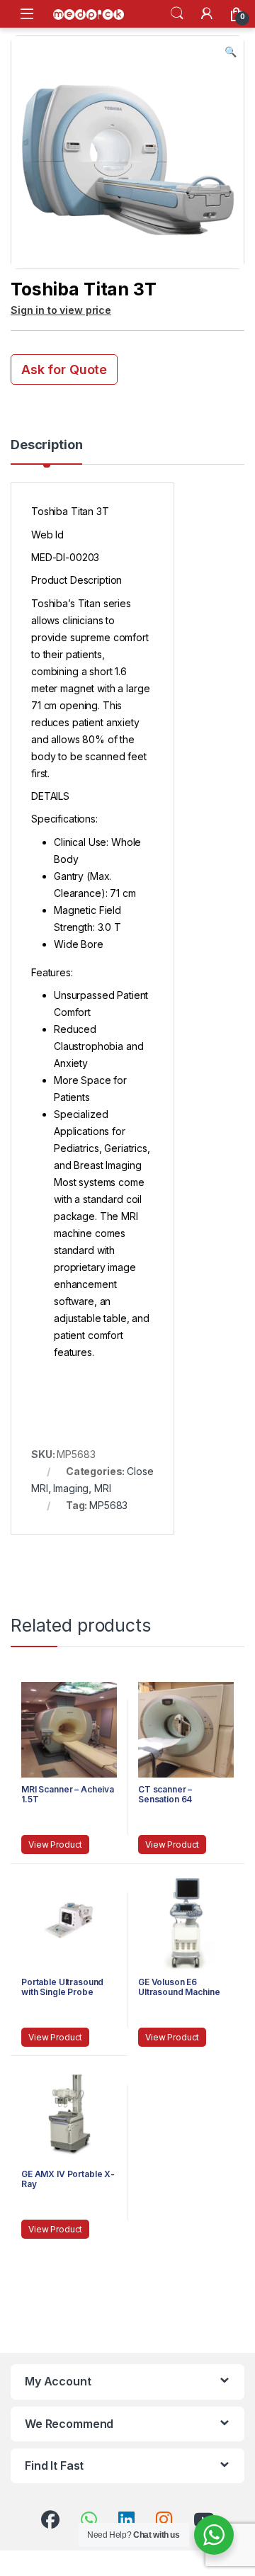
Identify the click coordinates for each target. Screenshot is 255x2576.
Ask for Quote (64, 369)
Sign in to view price (61, 310)
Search (177, 13)
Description (46, 445)
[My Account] (207, 13)
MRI (103, 1488)
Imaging (71, 1488)
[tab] (46, 451)
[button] (231, 52)
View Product (55, 1845)
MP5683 (108, 1505)
